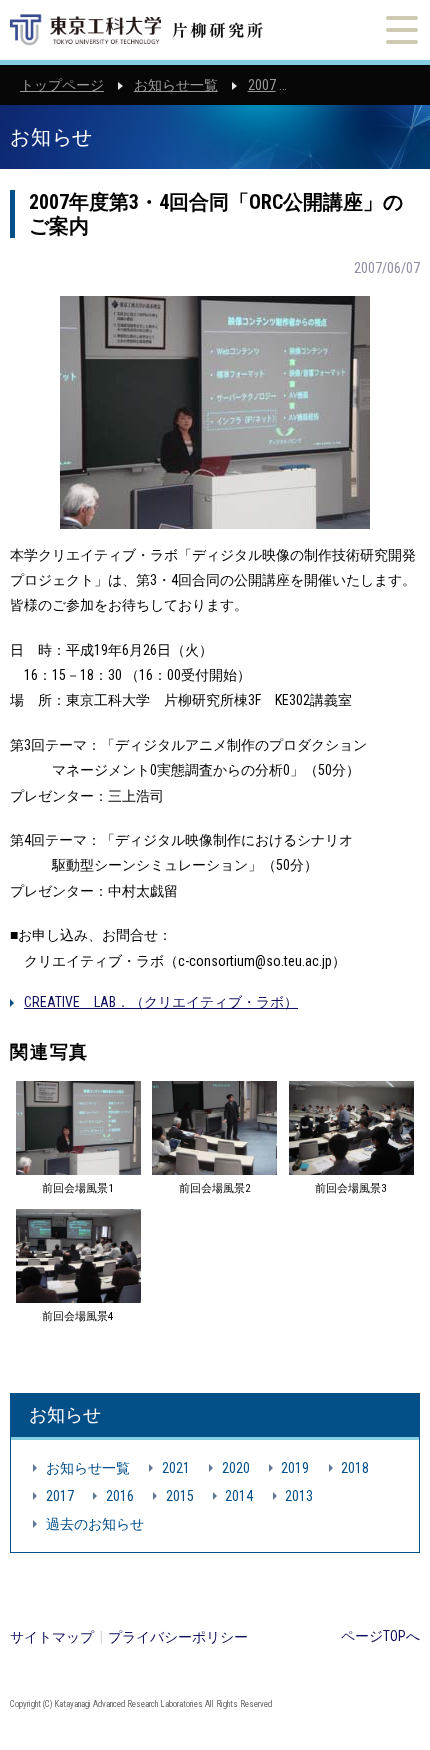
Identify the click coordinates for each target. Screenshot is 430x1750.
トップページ (62, 85)
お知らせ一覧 (176, 85)
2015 (179, 1496)
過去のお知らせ (94, 1524)
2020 (235, 1468)
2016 (119, 1496)
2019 (295, 1468)
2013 (299, 1496)
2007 (262, 85)
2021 (175, 1468)
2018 (355, 1468)
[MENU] (402, 30)
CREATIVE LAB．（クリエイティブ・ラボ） (161, 1002)
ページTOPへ (380, 1636)
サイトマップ (52, 1637)
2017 (59, 1496)
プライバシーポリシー (178, 1637)
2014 (239, 1496)
